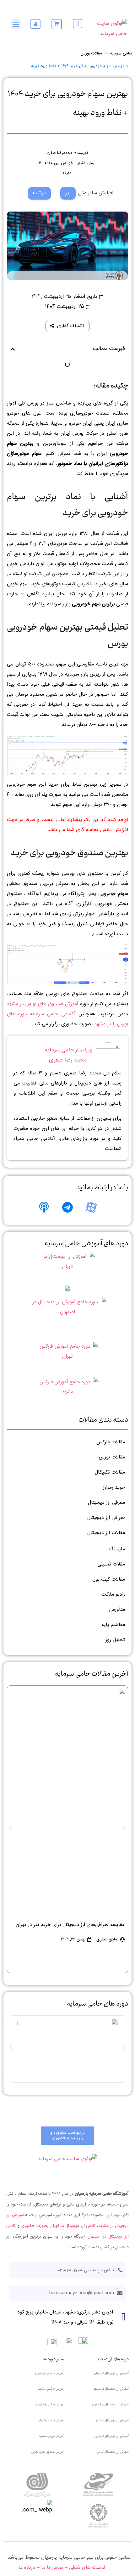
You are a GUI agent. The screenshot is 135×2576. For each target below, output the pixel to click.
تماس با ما (52, 2568)
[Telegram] (67, 1207)
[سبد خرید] (57, 24)
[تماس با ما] (78, 24)
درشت (39, 193)
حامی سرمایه (121, 54)
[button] (16, 24)
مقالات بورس (91, 54)
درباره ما (27, 2568)
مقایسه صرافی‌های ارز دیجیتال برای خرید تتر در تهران (70, 1925)
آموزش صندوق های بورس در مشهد (43, 1004)
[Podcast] (44, 1207)
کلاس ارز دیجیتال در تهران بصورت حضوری (58, 2226)
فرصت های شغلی (87, 2568)
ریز (68, 193)
